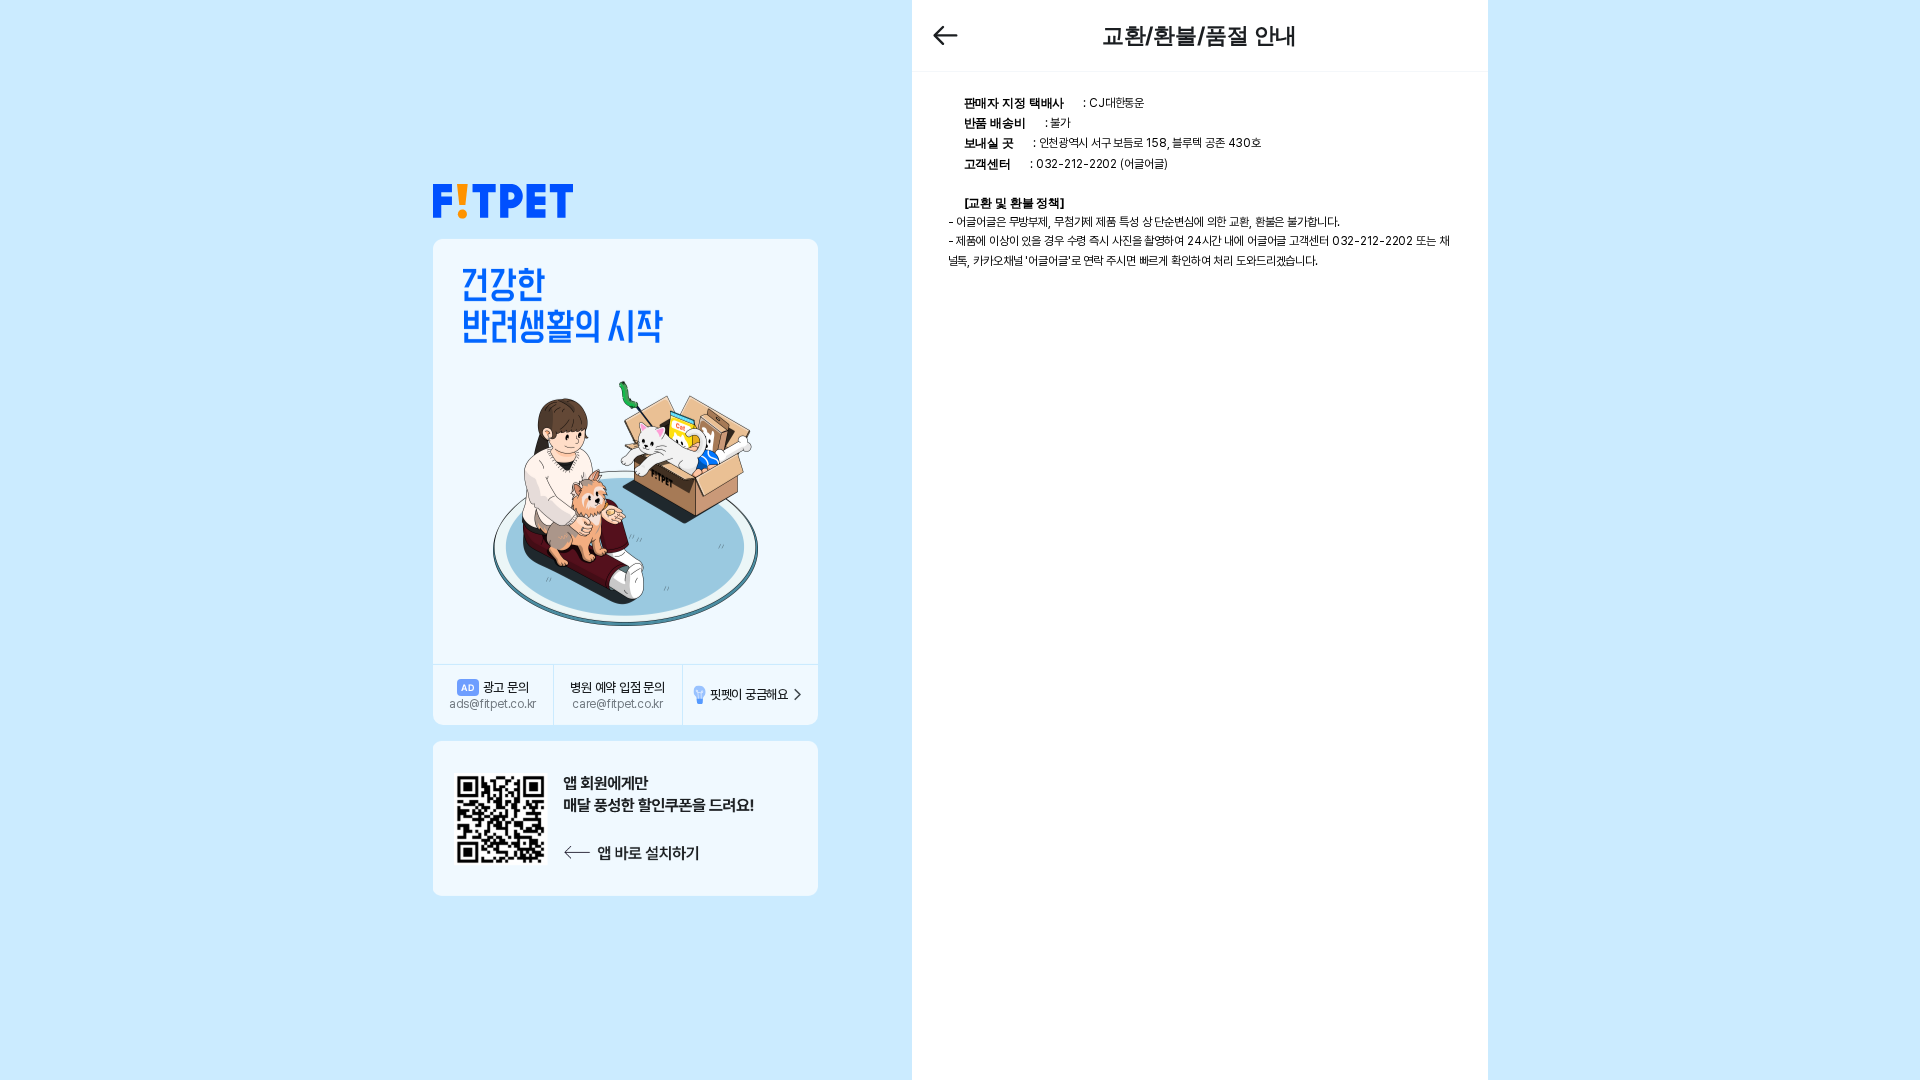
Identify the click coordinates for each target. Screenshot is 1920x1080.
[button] (503, 202)
